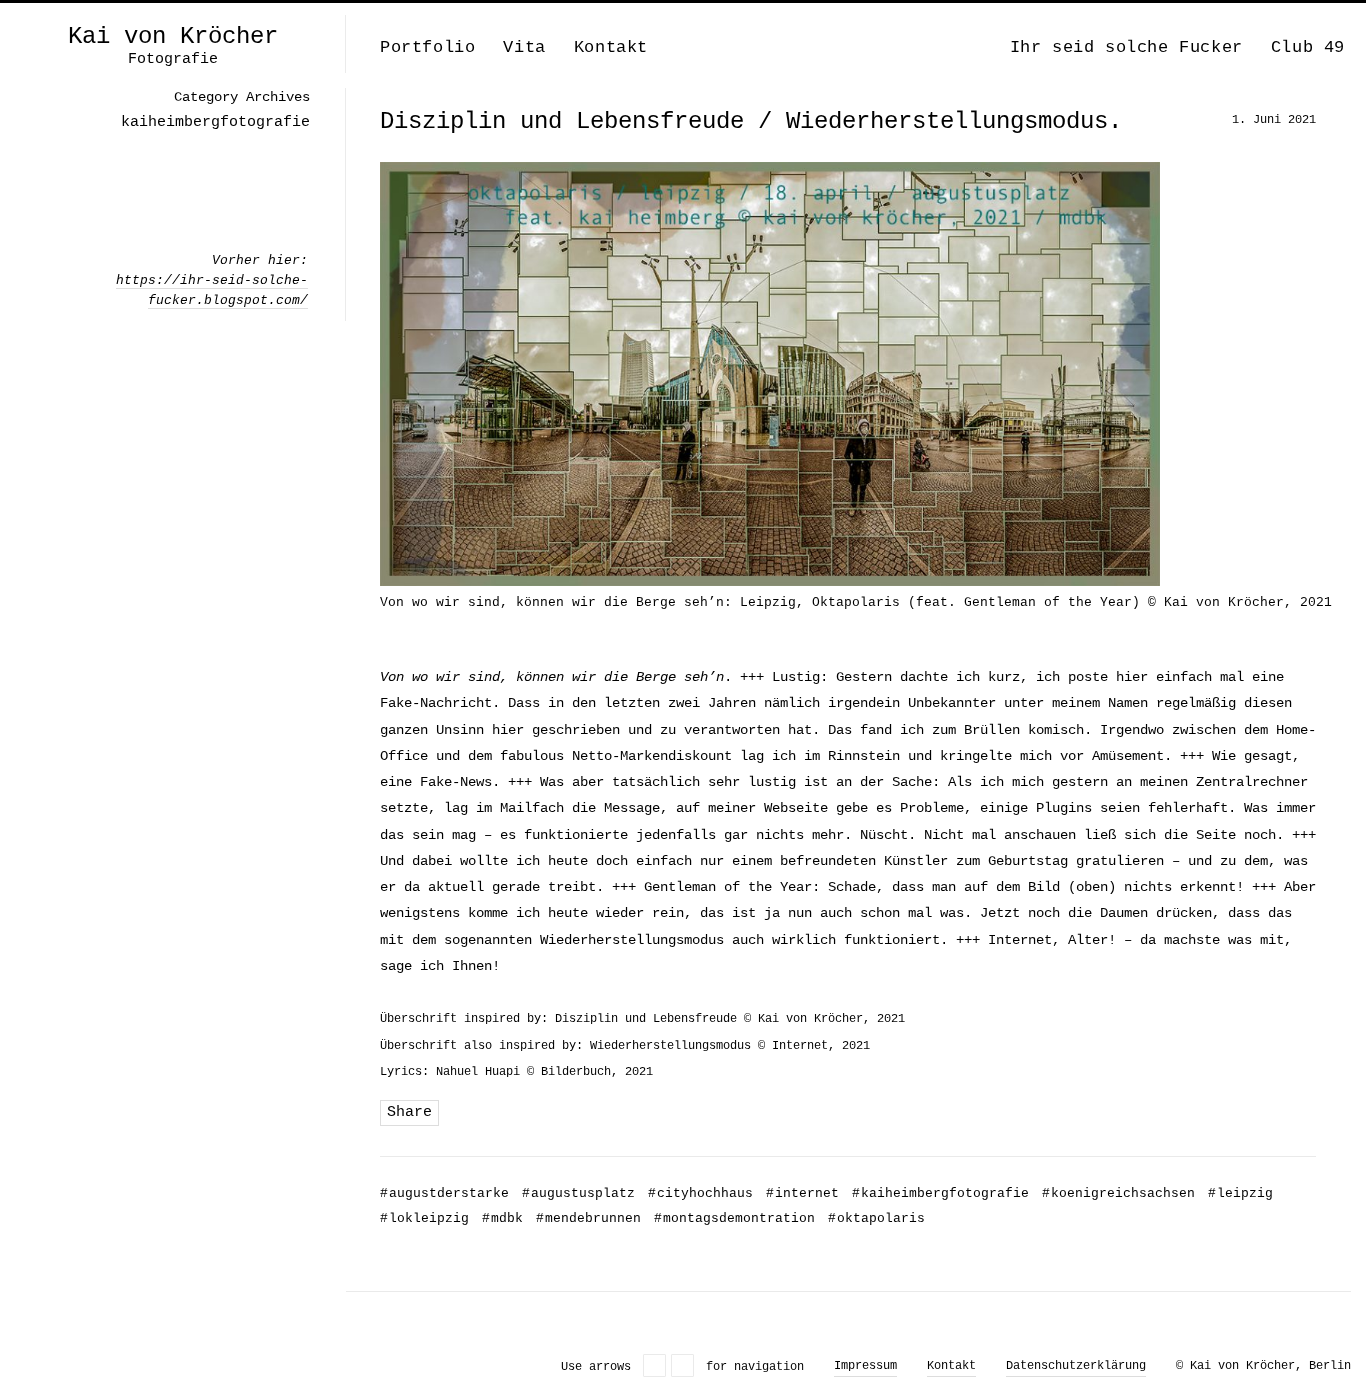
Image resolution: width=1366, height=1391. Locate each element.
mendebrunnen (588, 1218)
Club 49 (1308, 47)
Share (409, 1112)
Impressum (865, 1366)
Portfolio (427, 47)
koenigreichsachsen (1118, 1193)
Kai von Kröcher (173, 37)
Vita (524, 47)
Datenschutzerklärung (1076, 1366)
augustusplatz (578, 1193)
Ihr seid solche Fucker (1126, 47)
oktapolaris (876, 1218)
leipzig (1240, 1193)
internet (802, 1193)
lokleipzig (424, 1218)
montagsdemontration (734, 1218)
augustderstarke (444, 1193)
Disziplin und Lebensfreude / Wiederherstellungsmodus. (751, 121)
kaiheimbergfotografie (940, 1193)
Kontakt (611, 47)
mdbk (502, 1218)
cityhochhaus (700, 1193)
